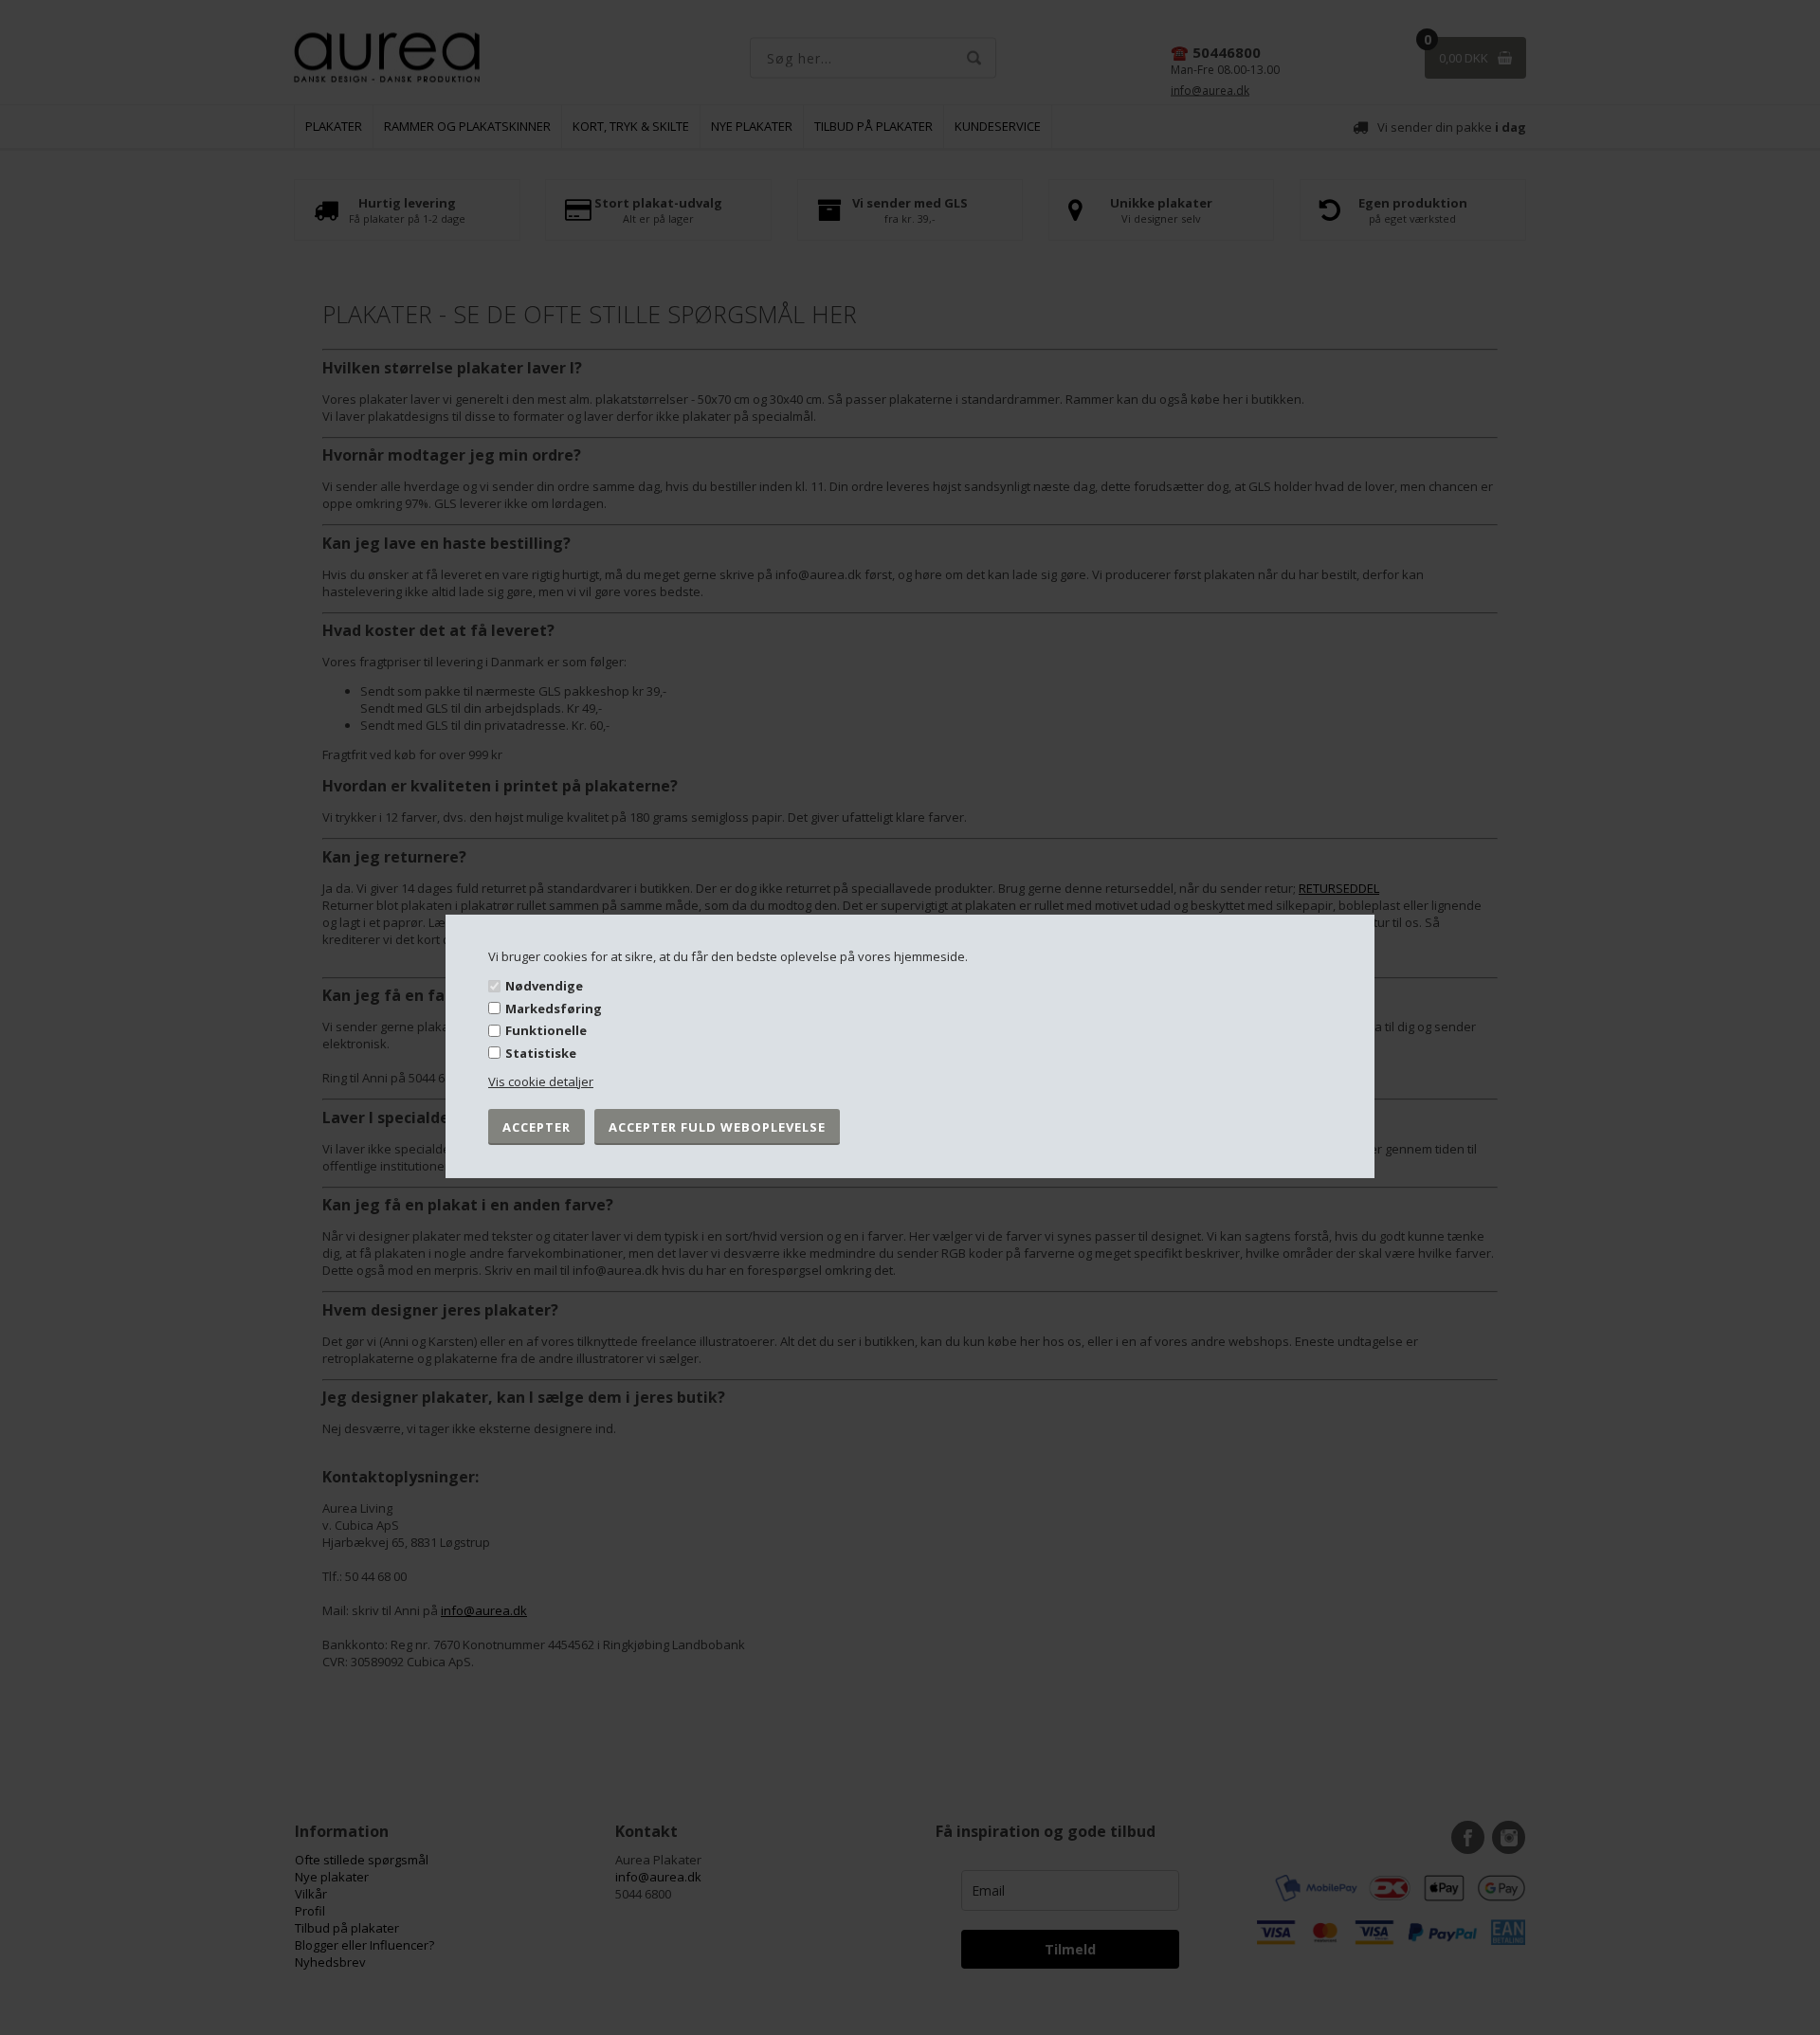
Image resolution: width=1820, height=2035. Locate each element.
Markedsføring (554, 1008)
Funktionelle (546, 1030)
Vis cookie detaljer (541, 1081)
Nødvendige (544, 986)
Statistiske (541, 1053)
